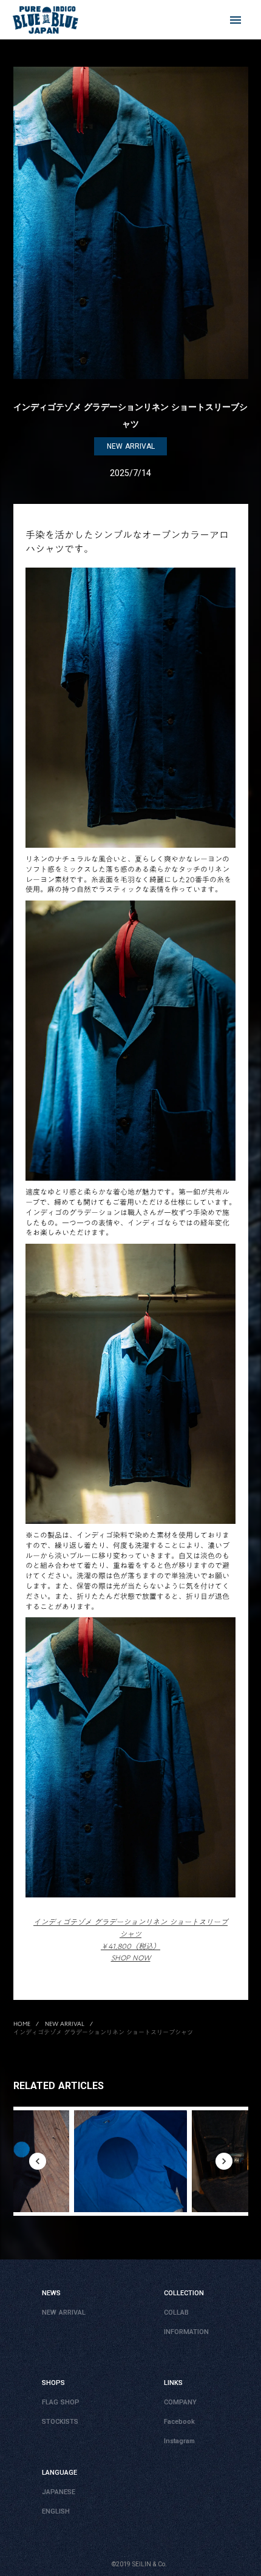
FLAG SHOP (61, 2403)
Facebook (179, 2422)
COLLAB (176, 2313)
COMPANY (180, 2403)
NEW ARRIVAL (65, 2024)
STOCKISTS (60, 2422)
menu (236, 20)
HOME (22, 2024)
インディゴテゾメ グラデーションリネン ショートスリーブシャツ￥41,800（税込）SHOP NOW (130, 1940)
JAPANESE (59, 2493)
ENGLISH (56, 2512)
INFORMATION (186, 2333)
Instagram (179, 2442)
